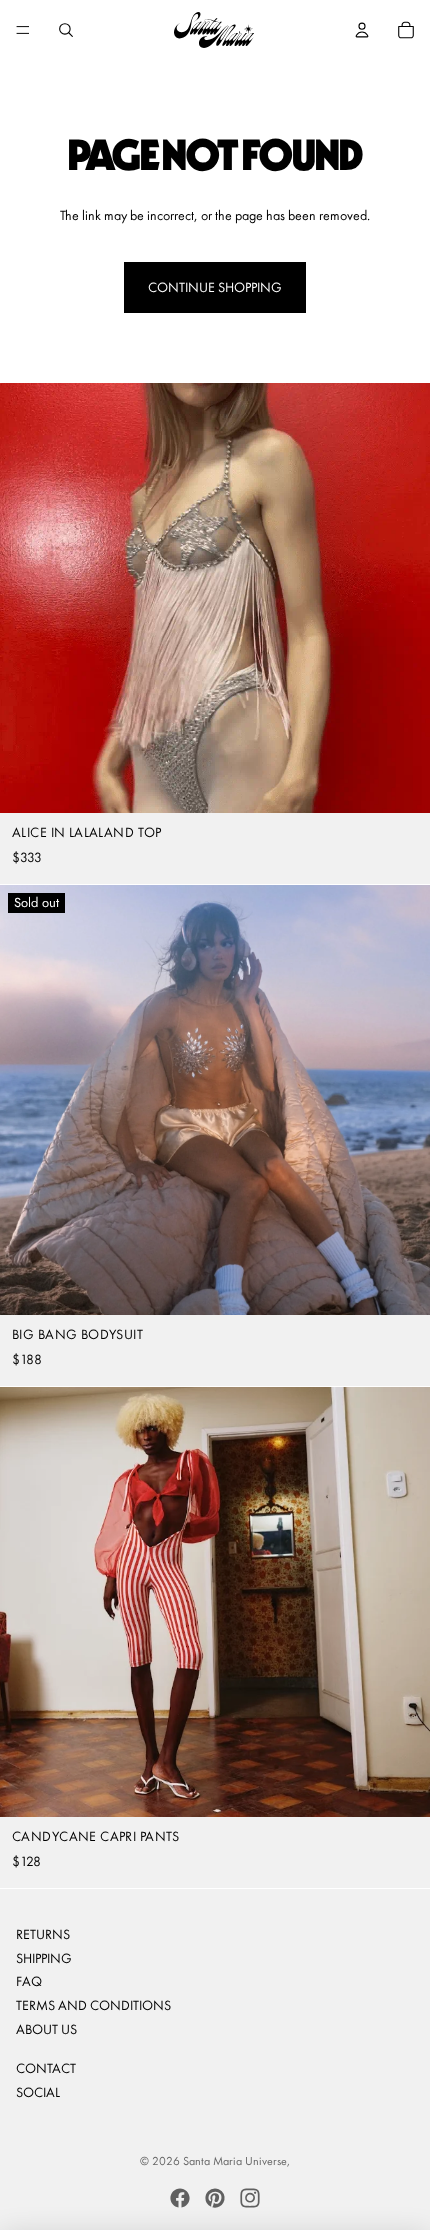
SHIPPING (44, 1958)
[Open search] (66, 30)
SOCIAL (38, 2092)
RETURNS (43, 1934)
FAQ (29, 1981)
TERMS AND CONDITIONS (93, 2005)
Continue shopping (215, 287)
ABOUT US (46, 2029)
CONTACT (46, 2068)
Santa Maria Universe (235, 2161)
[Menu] (23, 30)
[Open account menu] (362, 30)
